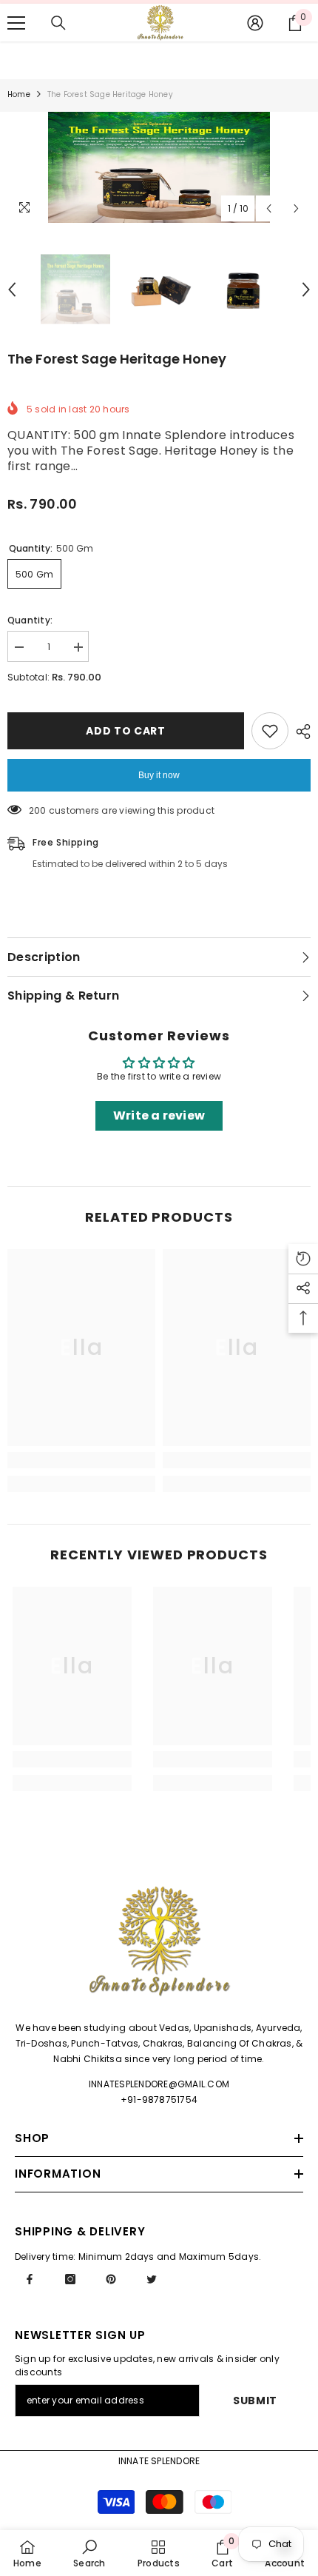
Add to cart (126, 731)
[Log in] (255, 23)
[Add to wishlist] (270, 731)
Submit (255, 2401)
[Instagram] (70, 2279)
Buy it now (159, 775)
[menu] (16, 23)
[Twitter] (152, 2279)
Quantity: (30, 620)
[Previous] (269, 208)
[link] (81, 1460)
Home (19, 94)
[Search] (58, 23)
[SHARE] (300, 732)
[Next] (296, 208)
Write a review (159, 1115)
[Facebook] (30, 2279)
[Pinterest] (111, 2279)
